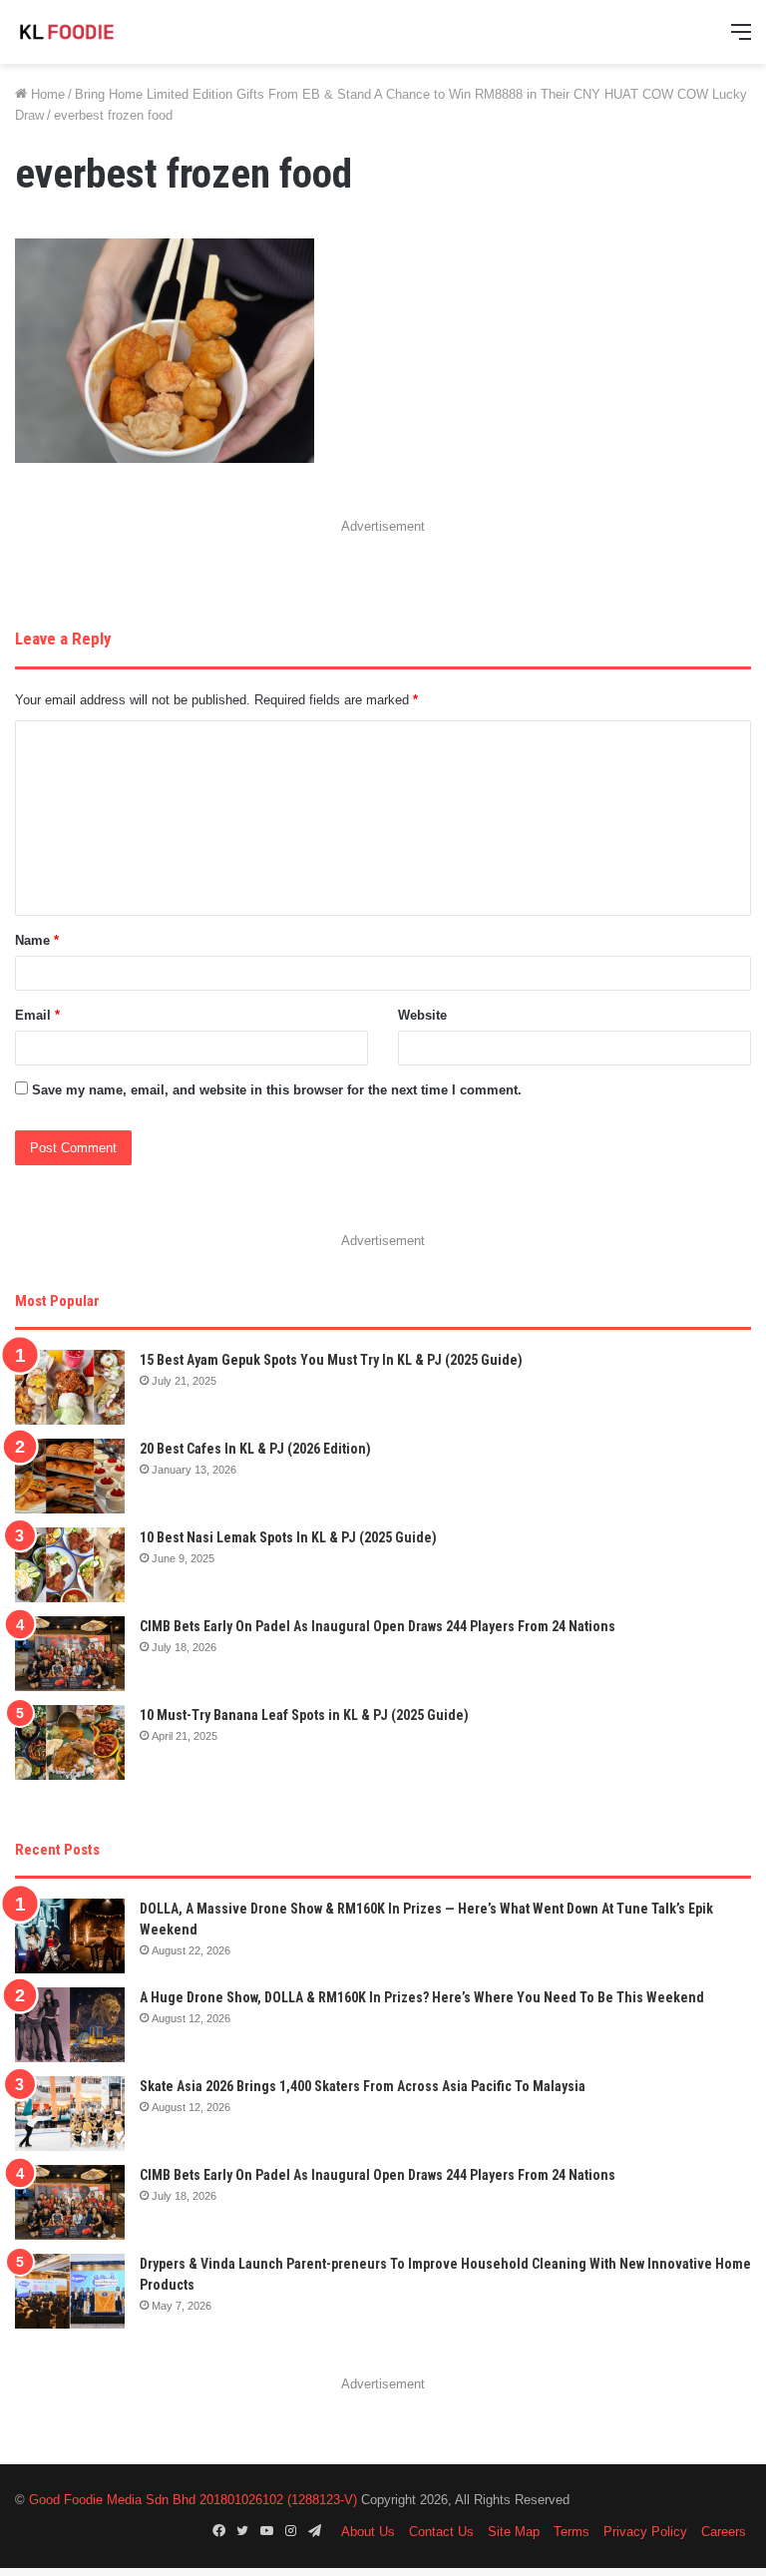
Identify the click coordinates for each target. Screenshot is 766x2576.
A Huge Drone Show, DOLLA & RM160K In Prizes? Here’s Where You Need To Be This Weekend (422, 1997)
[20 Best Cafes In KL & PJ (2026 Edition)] (70, 1476)
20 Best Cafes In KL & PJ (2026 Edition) (255, 1449)
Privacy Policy (645, 2532)
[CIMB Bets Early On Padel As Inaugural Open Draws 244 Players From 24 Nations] (70, 1654)
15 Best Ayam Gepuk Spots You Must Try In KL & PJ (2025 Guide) (331, 1360)
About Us (368, 2532)
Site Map (514, 2532)
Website (422, 1015)
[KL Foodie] (110, 32)
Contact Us (441, 2532)
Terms (572, 2532)
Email (37, 1015)
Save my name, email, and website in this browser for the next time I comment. (277, 1090)
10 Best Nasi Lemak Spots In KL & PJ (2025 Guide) (288, 1537)
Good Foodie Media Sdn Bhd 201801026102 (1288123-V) (193, 2500)
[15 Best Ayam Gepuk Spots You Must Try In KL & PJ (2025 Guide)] (70, 1387)
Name (37, 940)
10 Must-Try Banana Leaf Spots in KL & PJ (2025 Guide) (304, 1715)
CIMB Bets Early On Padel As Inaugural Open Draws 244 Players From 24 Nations (378, 1626)
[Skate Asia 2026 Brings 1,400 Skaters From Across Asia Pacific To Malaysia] (70, 2114)
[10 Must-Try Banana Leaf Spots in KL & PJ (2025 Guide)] (70, 1742)
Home (46, 94)
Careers (724, 2532)
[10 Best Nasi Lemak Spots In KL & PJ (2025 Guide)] (70, 1565)
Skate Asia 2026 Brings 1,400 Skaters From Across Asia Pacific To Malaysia (363, 2086)
